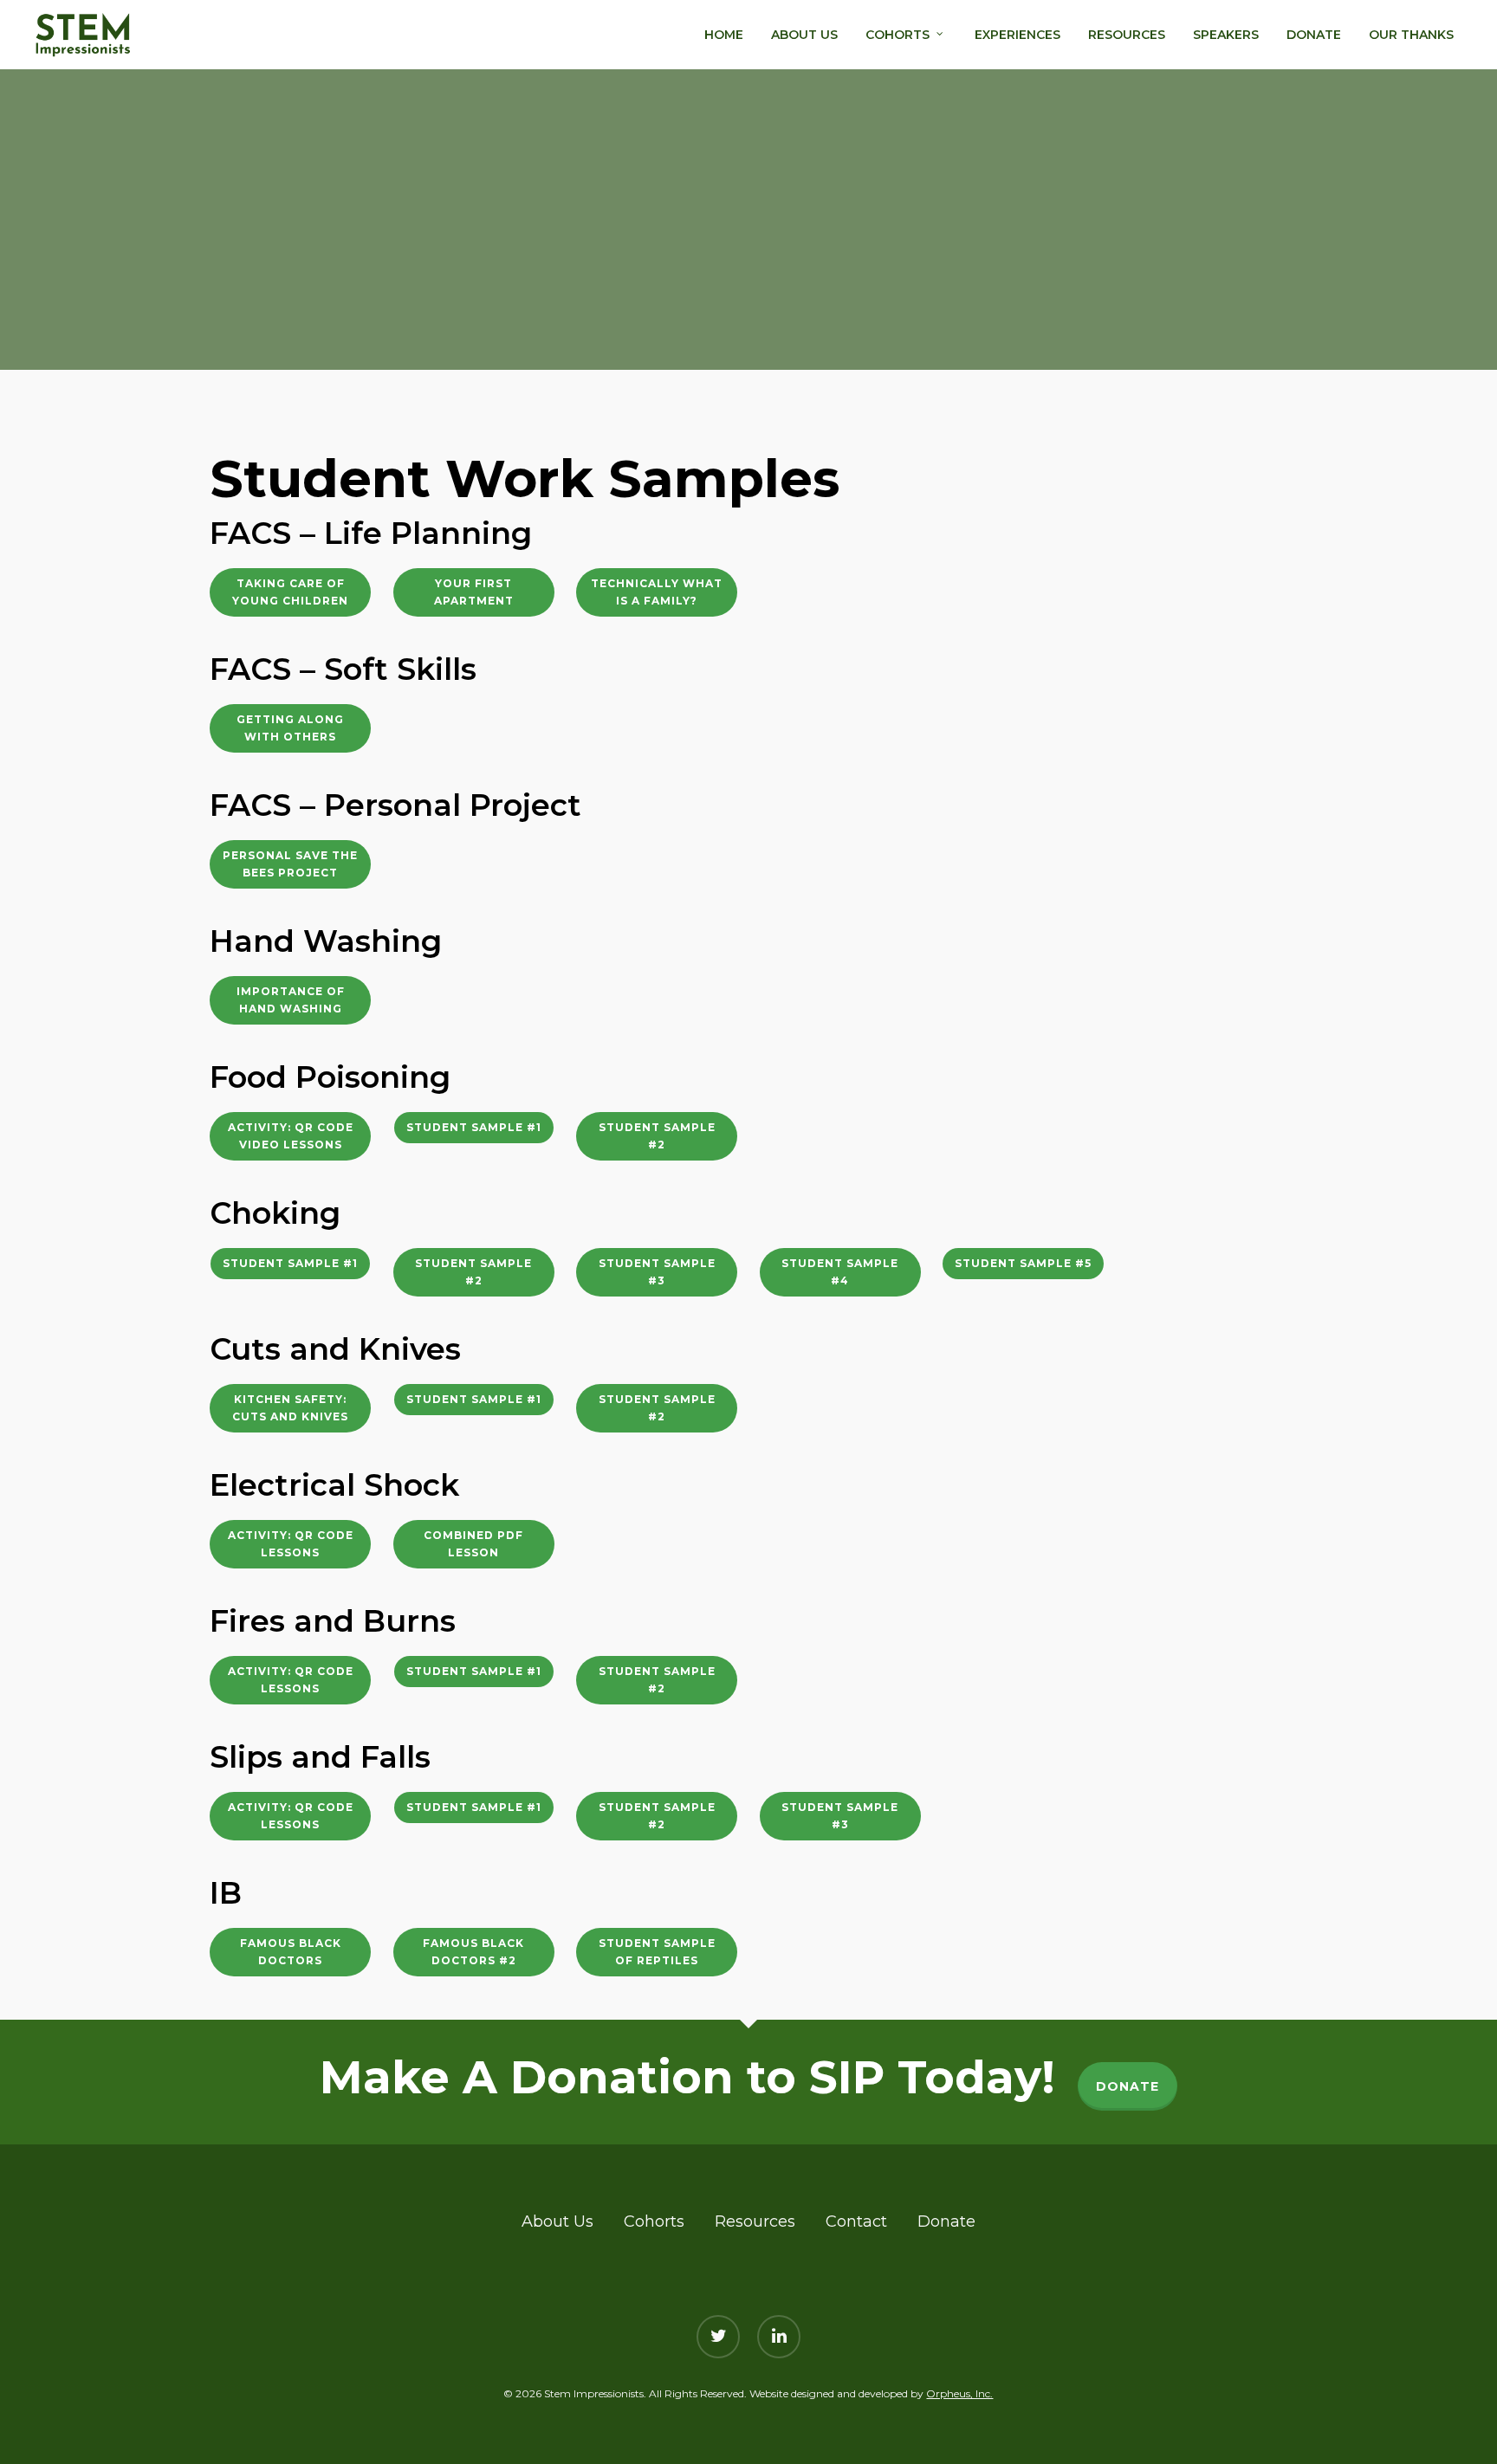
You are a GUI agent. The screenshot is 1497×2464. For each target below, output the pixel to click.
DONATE (1128, 2086)
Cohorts (654, 2221)
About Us (557, 2221)
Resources (755, 2221)
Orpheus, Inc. (959, 2393)
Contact (856, 2221)
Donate (946, 2221)
